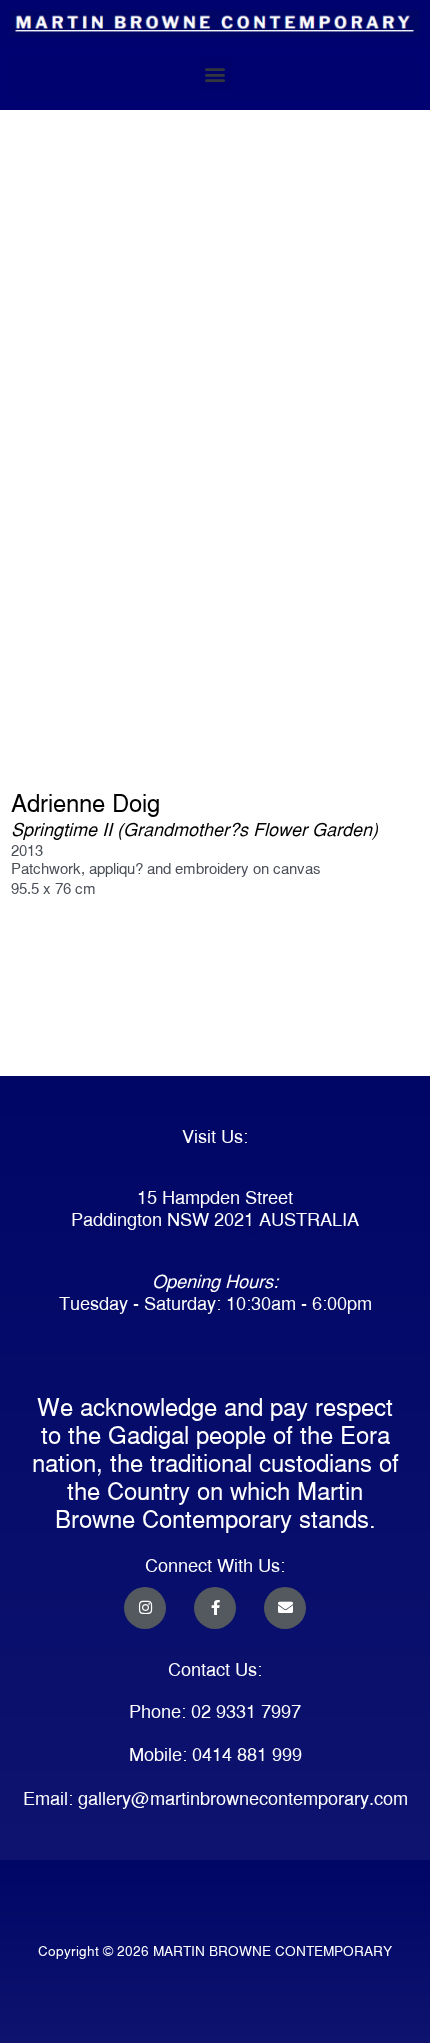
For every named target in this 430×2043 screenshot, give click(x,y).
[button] (215, 73)
